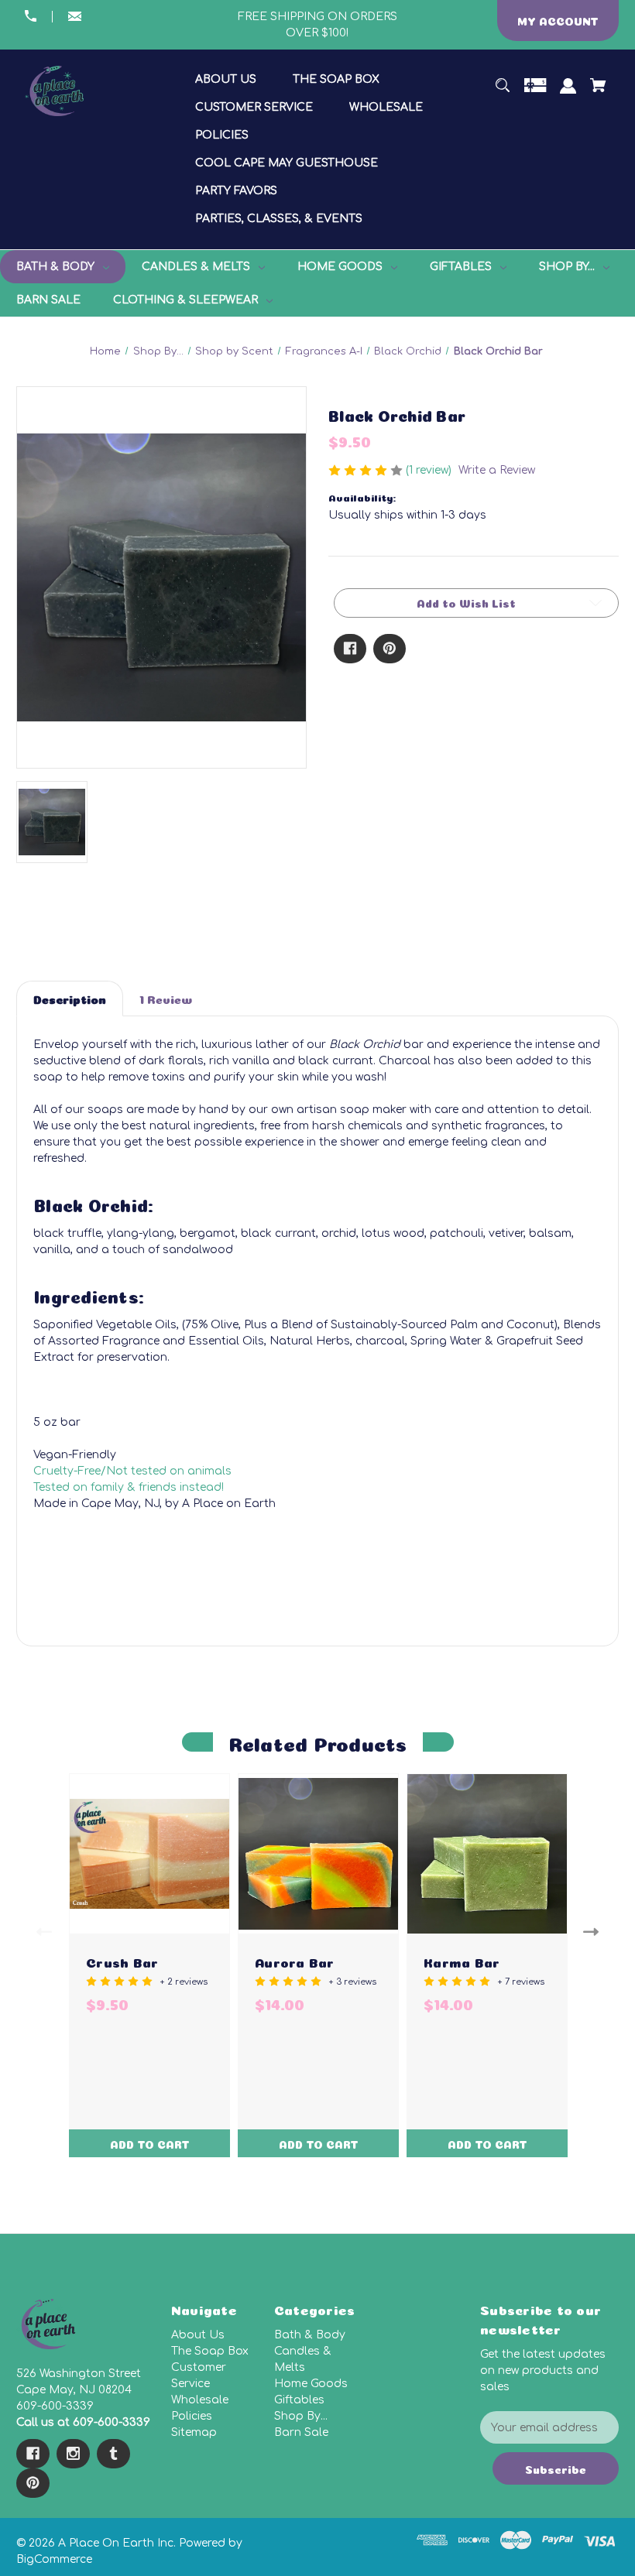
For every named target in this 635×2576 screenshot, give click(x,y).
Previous (41, 1931)
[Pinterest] (390, 649)
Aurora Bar (295, 1961)
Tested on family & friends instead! (129, 1487)
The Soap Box (210, 2351)
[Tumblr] (113, 2454)
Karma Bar (462, 1961)
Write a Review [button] (497, 470)
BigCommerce (54, 2559)
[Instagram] (73, 2454)
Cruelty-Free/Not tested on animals (132, 1471)
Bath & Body (310, 2335)
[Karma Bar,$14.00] (487, 1854)
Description (70, 998)
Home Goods (311, 2384)
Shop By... (301, 2416)
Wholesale (200, 2400)
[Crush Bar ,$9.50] (149, 1854)
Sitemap (194, 2432)
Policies (192, 2416)
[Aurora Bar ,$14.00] (318, 1854)
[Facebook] (350, 649)
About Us (198, 2335)
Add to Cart (150, 2143)
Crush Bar (122, 1961)
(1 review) (430, 470)
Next (594, 1931)
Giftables (299, 2400)
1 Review (166, 998)
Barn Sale (301, 2432)
